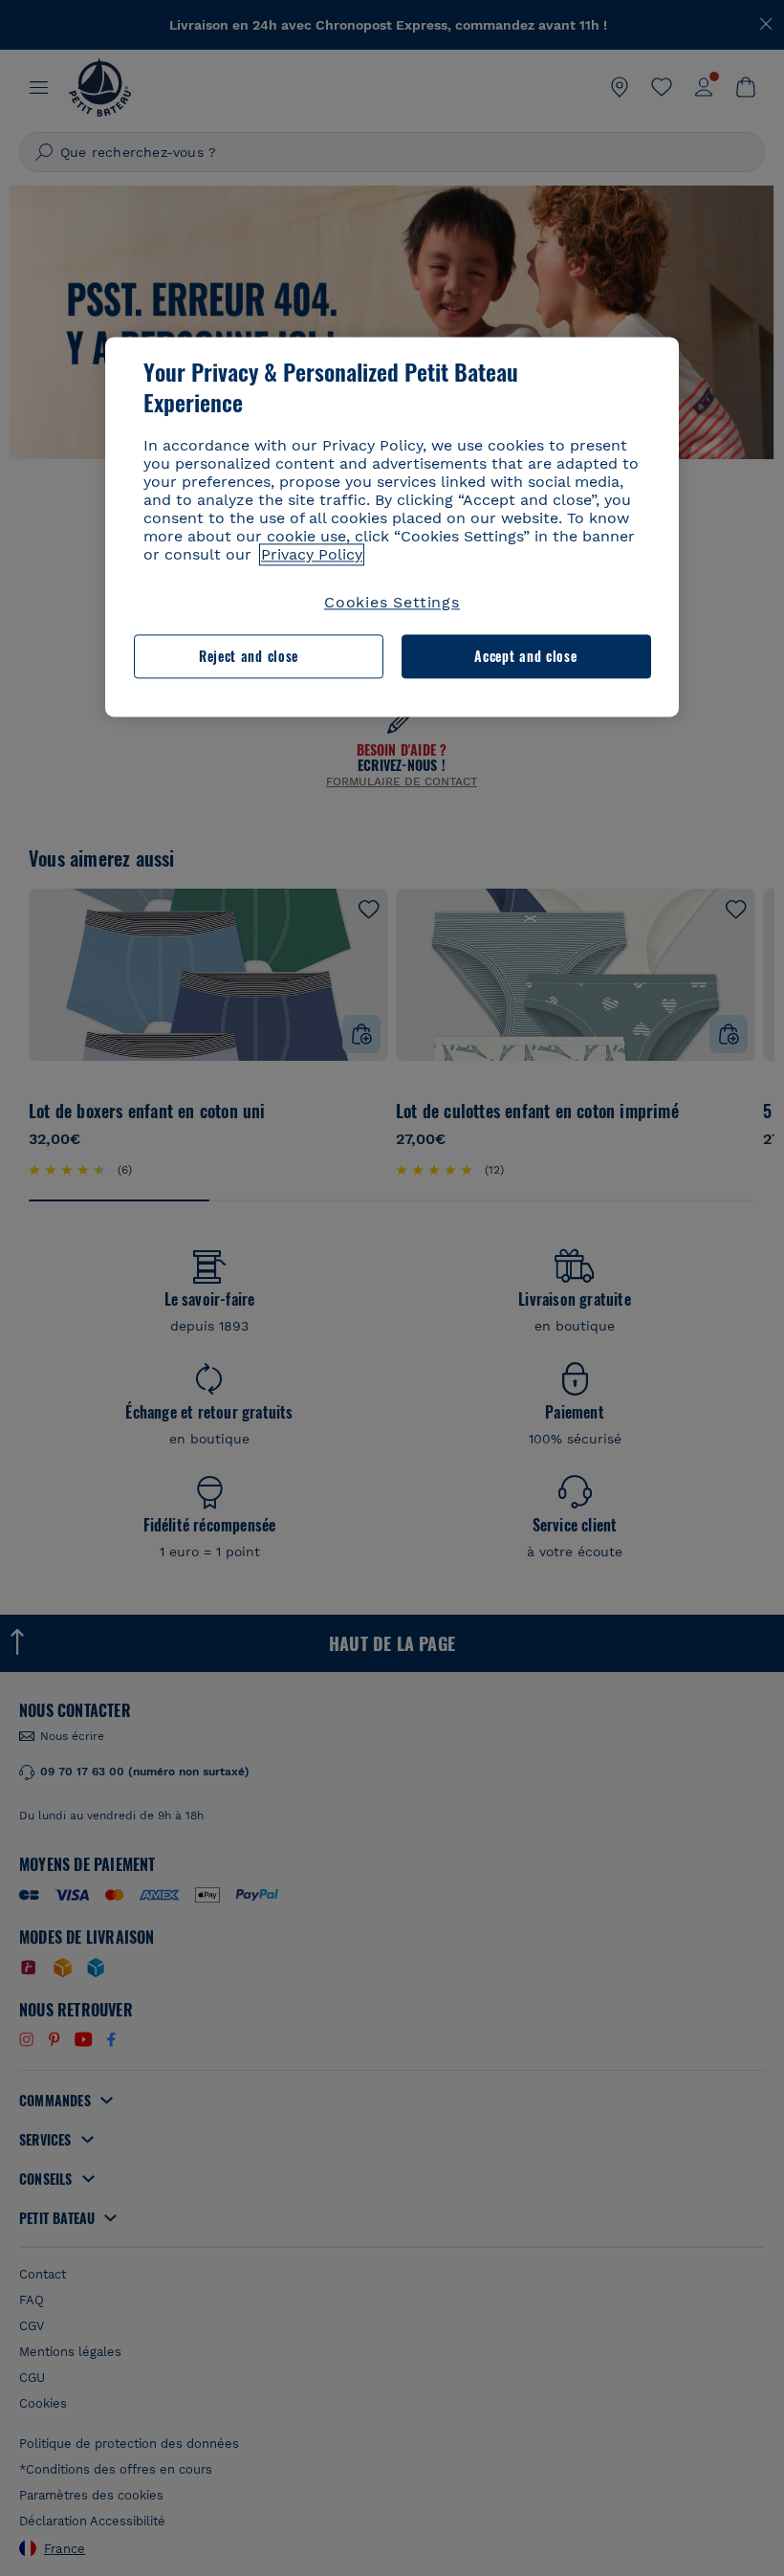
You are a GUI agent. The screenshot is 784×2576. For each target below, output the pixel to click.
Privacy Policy (312, 554)
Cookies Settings (392, 602)
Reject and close (249, 657)
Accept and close (525, 657)
